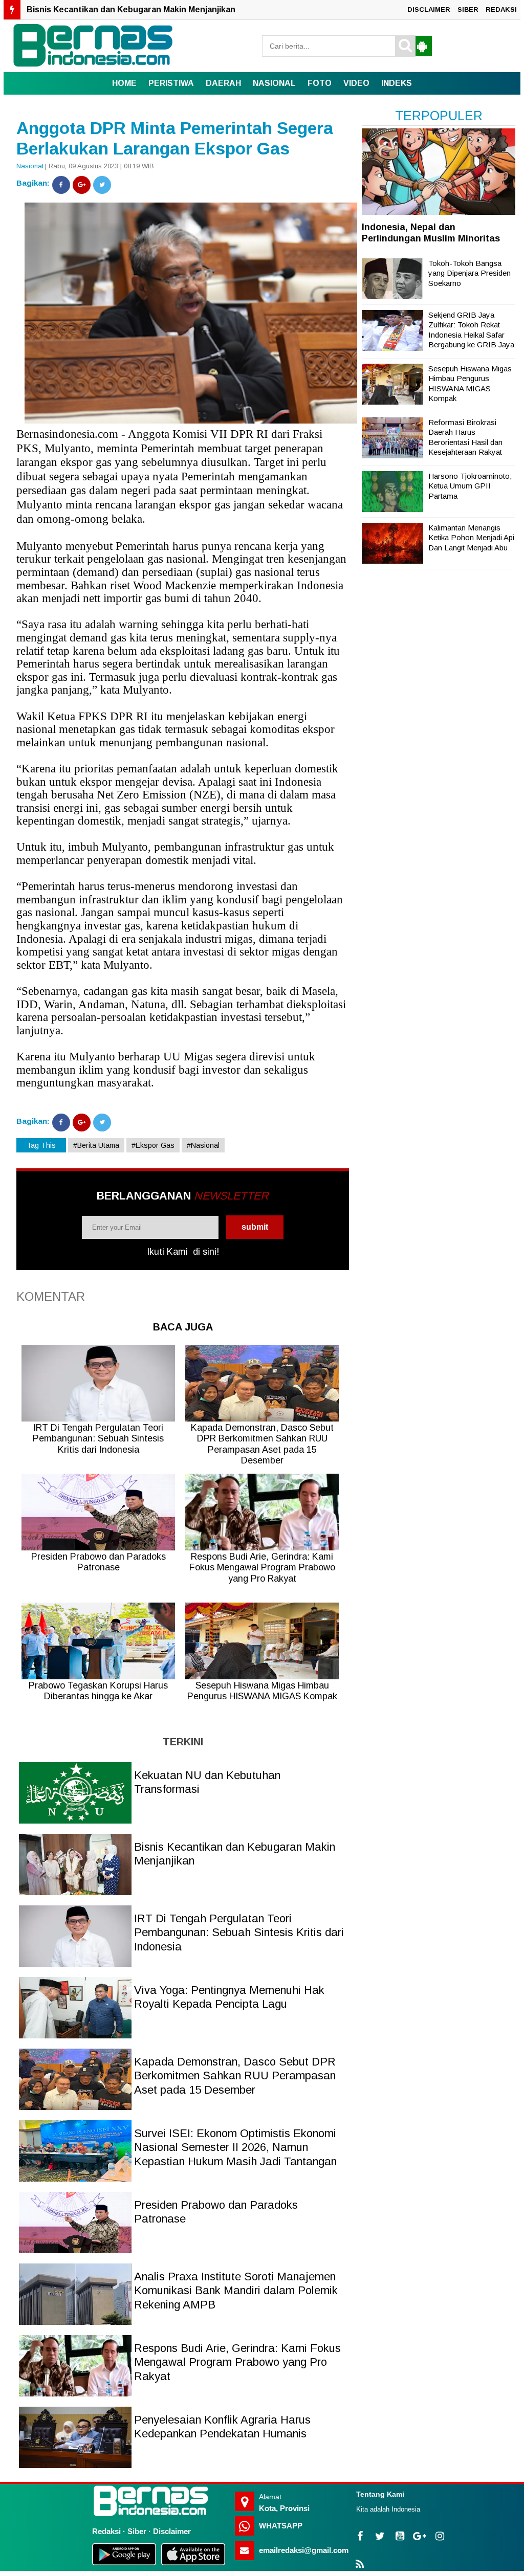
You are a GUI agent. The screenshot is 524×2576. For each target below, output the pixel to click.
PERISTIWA (171, 83)
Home (124, 83)
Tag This (41, 1145)
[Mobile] (422, 46)
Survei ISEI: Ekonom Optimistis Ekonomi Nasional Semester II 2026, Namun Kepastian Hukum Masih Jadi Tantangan (235, 2147)
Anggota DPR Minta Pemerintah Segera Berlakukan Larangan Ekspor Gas (175, 138)
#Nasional (203, 1145)
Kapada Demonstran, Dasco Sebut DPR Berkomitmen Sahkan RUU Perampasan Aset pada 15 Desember (235, 2076)
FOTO (320, 83)
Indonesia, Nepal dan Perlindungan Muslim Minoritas (431, 233)
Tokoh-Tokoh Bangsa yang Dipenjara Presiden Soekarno (470, 273)
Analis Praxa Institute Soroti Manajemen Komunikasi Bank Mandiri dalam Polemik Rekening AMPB (236, 2291)
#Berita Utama (96, 1145)
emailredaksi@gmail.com (304, 2550)
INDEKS (397, 83)
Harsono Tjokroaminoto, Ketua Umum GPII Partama (470, 486)
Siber (137, 2531)
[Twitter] (102, 185)
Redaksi (106, 2531)
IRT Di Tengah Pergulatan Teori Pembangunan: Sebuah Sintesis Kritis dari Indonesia (195, 9)
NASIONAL (274, 83)
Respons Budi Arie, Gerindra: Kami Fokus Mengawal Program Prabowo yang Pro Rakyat (237, 2362)
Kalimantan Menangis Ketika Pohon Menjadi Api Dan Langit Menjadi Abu (471, 538)
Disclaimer (172, 2531)
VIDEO (356, 83)
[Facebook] (61, 185)
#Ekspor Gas (153, 1145)
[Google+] (82, 185)
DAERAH (223, 83)
